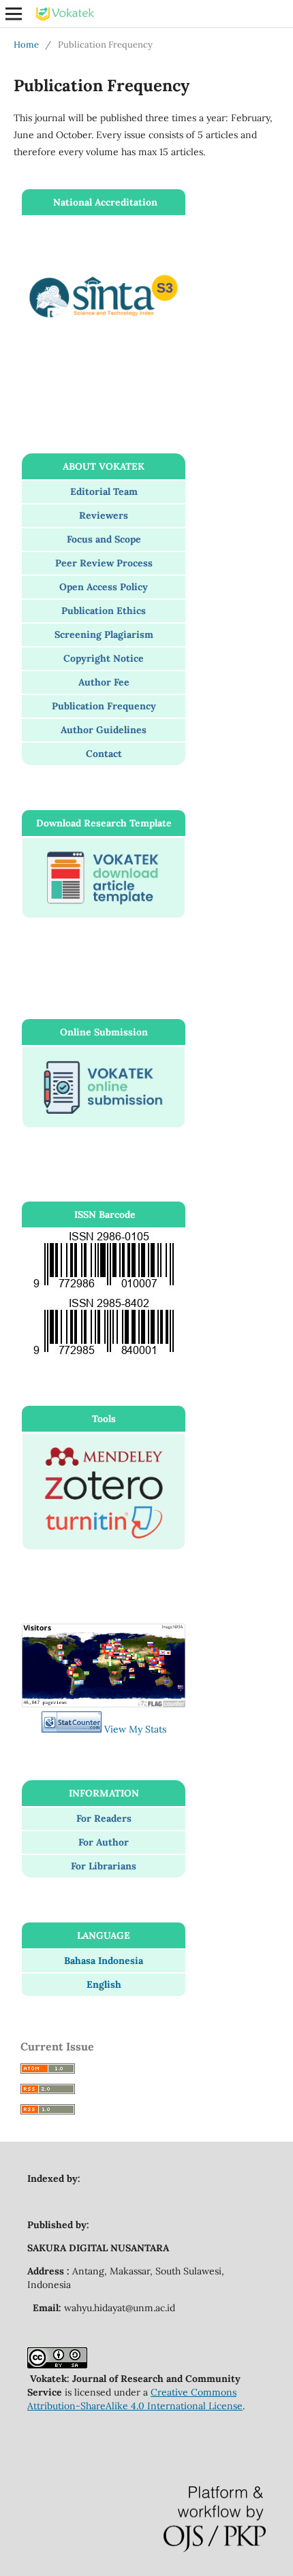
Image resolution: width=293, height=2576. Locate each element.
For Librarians (104, 1866)
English (104, 1984)
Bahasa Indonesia (104, 1961)
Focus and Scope (104, 539)
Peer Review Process (104, 563)
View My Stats (135, 1729)
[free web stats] (72, 1729)
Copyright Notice (104, 658)
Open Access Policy (104, 587)
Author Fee (104, 682)
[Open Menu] (14, 14)
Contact (104, 754)
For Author (104, 1842)
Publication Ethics (104, 611)
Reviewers (104, 515)
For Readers (104, 1818)
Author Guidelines (104, 730)
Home (26, 45)
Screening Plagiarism (104, 634)
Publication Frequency (104, 706)
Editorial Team (104, 492)
